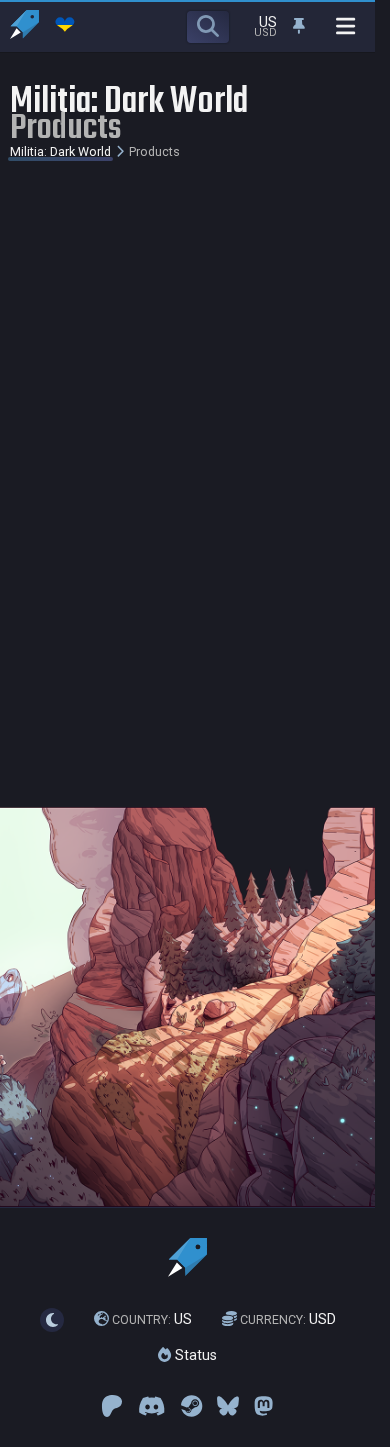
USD (288, 1319)
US (152, 1319)
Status (194, 1355)
